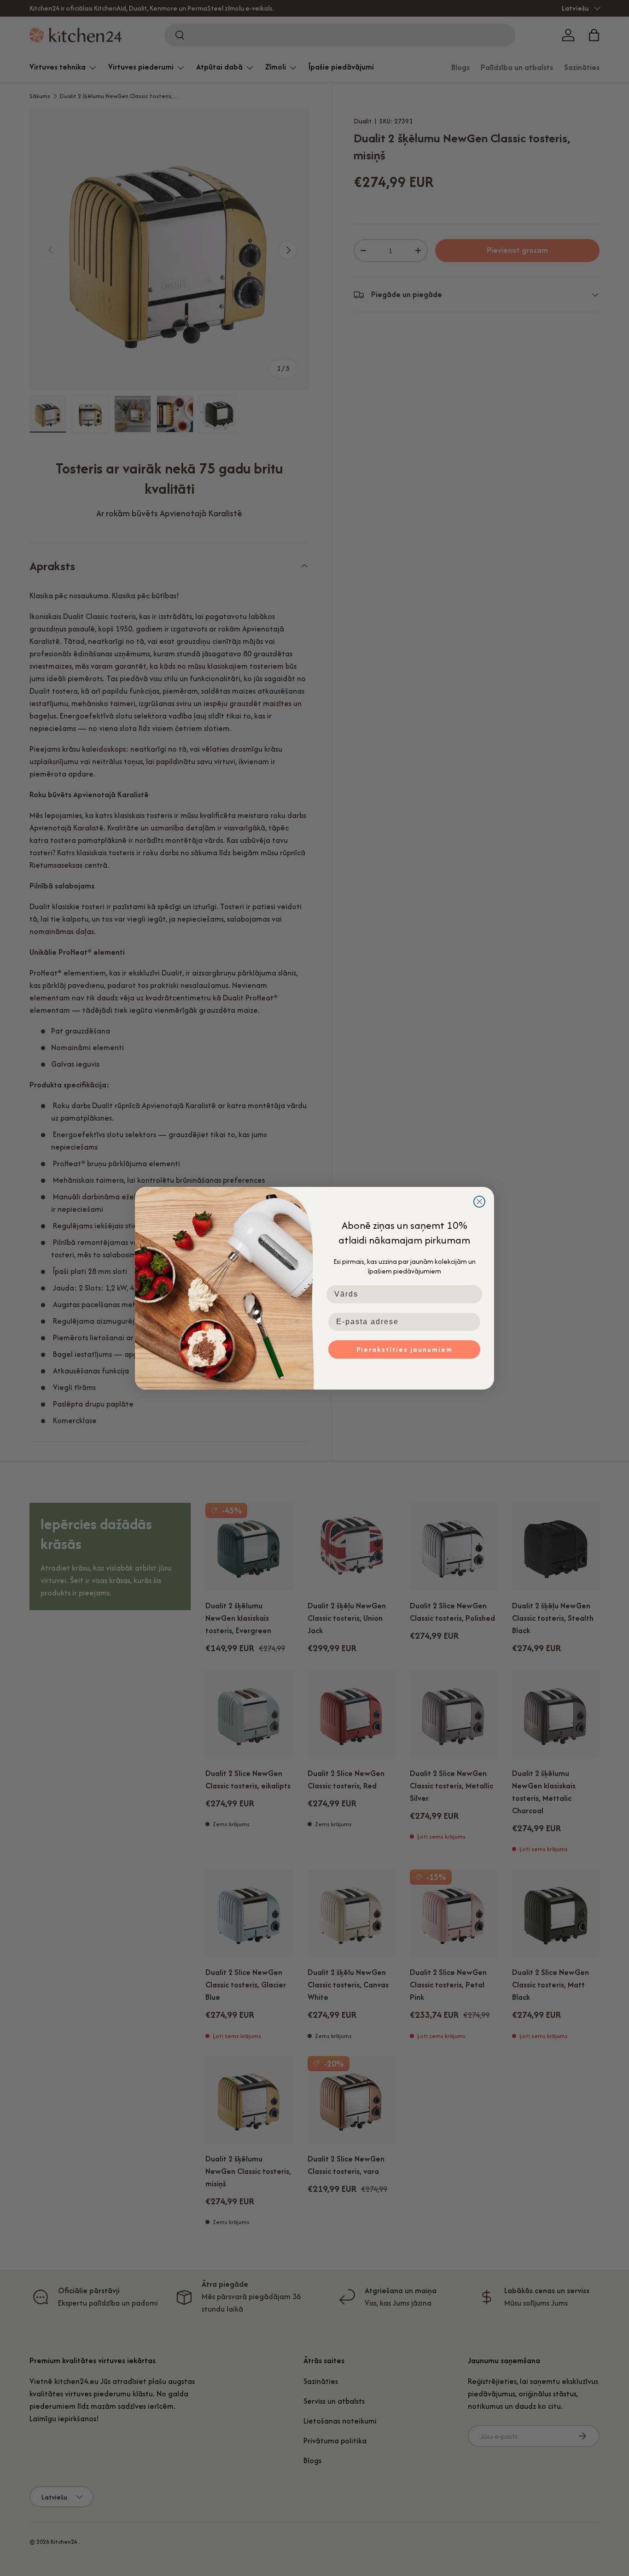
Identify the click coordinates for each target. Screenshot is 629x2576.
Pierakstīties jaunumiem (405, 1349)
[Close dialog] (479, 1202)
